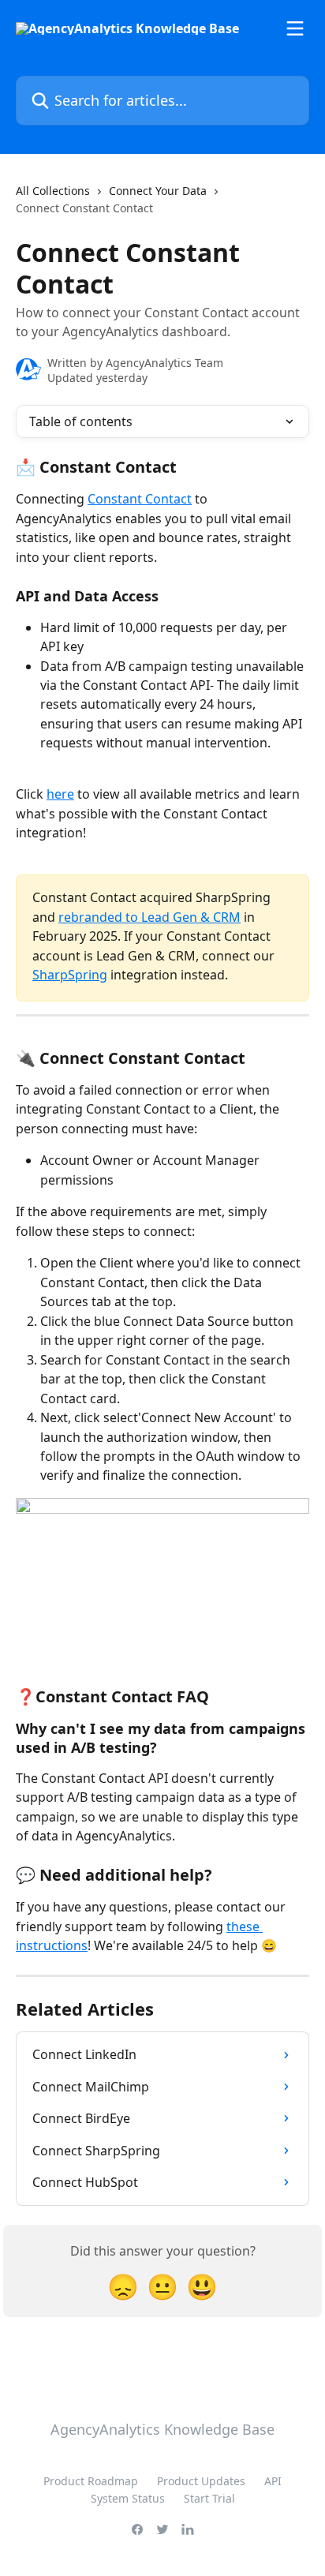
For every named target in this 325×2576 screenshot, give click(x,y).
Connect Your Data (158, 191)
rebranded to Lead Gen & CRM (149, 917)
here (60, 794)
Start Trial (209, 2498)
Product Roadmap (91, 2481)
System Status (128, 2498)
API (273, 2481)
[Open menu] (295, 28)
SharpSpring (70, 975)
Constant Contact (140, 499)
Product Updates (201, 2481)
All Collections (53, 191)
